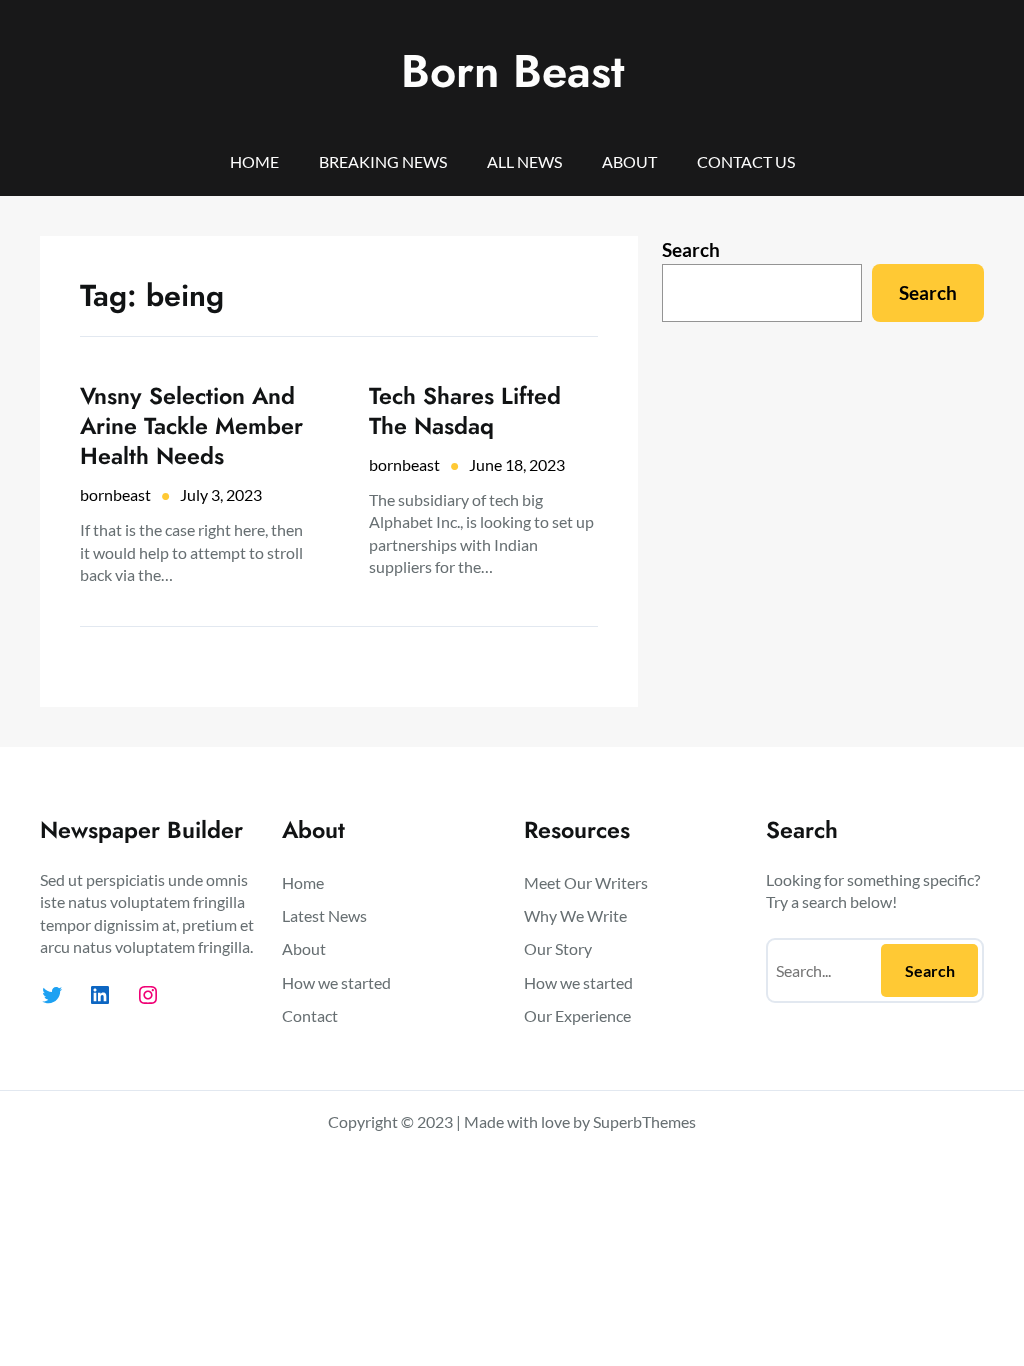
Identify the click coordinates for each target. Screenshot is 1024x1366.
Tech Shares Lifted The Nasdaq (465, 411)
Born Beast (512, 71)
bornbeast (115, 494)
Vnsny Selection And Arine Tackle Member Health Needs (191, 426)
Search (691, 249)
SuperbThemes (644, 1121)
